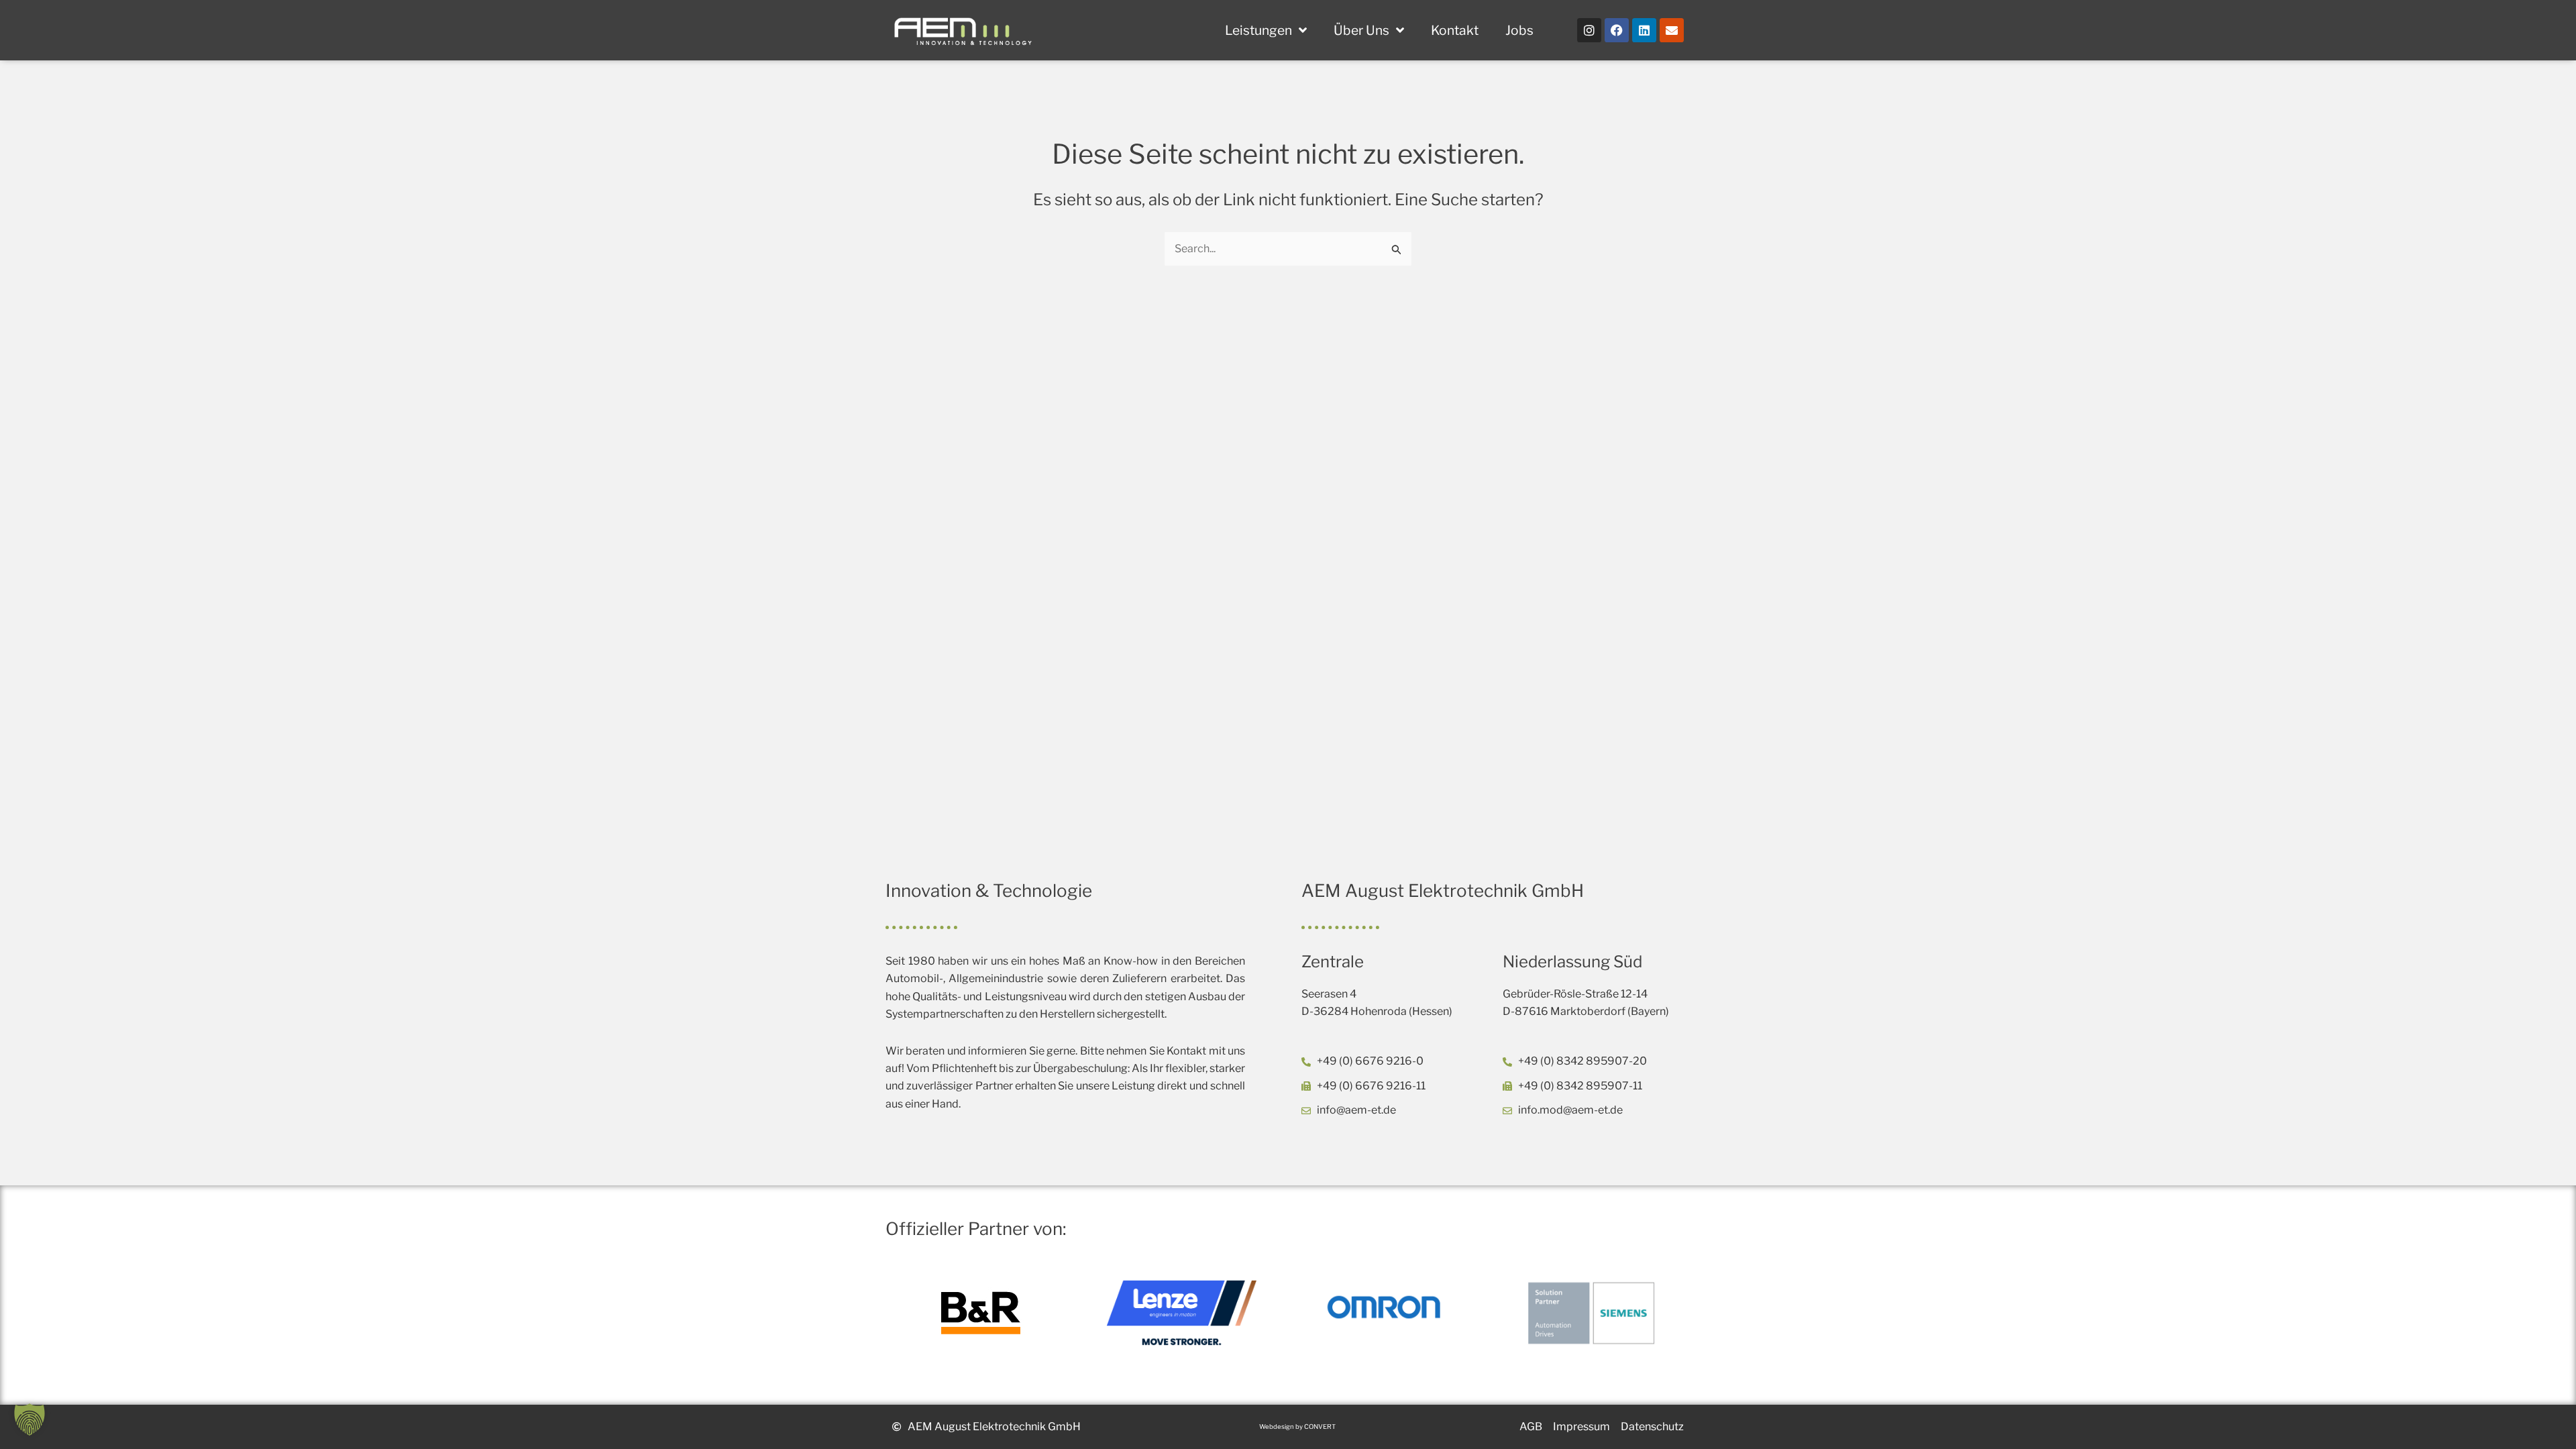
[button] (30, 1419)
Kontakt (1455, 30)
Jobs (1519, 30)
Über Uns (1361, 30)
